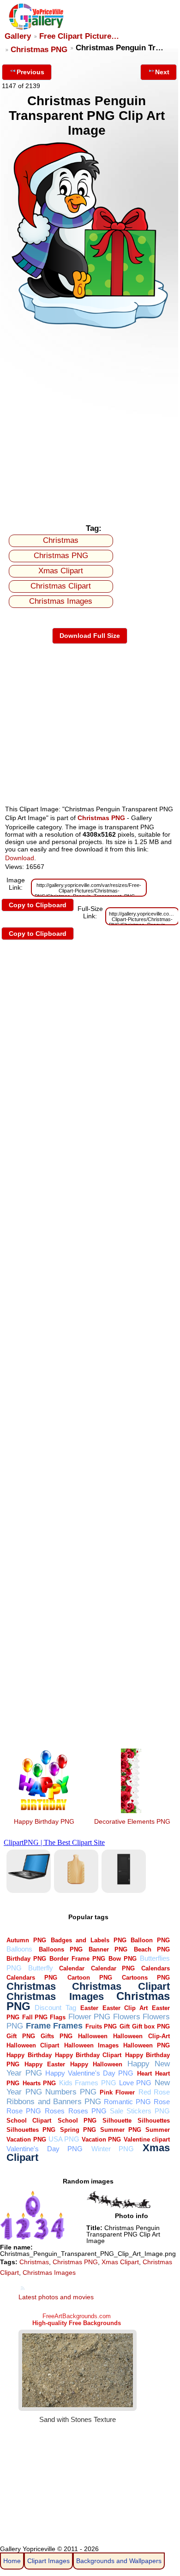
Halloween (93, 2036)
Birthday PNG (26, 1959)
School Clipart (29, 2121)
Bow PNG (123, 1959)
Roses (55, 2111)
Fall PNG (35, 2017)
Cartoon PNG (90, 1978)
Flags (58, 2017)
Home (12, 2561)
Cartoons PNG (146, 1978)
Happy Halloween (96, 2064)
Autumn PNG (26, 1940)
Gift (125, 2026)
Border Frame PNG (77, 1959)
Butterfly (41, 1968)
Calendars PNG (32, 1978)
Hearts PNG (39, 2083)
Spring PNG (78, 2130)
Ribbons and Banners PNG (54, 2102)
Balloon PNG (150, 1940)
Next (162, 72)
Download (20, 858)
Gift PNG (21, 2036)
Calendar (72, 1968)
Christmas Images (61, 601)
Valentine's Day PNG (45, 2149)
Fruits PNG (101, 2026)
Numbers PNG (71, 2092)
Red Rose (154, 2092)
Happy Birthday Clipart (88, 2055)
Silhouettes (154, 2121)
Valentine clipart (147, 2139)
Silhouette (117, 2121)
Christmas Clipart (61, 586)
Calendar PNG (113, 1968)
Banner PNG (108, 1949)
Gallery (18, 36)
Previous (30, 72)
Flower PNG (89, 2017)
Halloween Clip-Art (141, 2036)
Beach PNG (152, 1949)
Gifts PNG (56, 2036)
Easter (89, 2008)
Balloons (19, 1949)
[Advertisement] (90, 425)
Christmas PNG (39, 50)
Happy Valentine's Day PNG (90, 2073)
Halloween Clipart (33, 2045)
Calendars (156, 1968)
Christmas (61, 540)
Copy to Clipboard (38, 905)
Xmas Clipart (61, 571)
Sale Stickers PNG (140, 2111)
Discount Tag (55, 2008)
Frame (38, 2026)
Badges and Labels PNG (89, 1940)
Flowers (127, 2017)
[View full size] (90, 329)
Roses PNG (87, 2111)
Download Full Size (90, 636)
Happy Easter (45, 2064)
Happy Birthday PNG (44, 1821)
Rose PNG (24, 2111)
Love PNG (135, 2083)
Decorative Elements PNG (132, 1821)
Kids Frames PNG (88, 2083)
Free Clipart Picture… (79, 36)
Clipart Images (48, 2561)
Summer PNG (121, 2130)
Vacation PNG (101, 2139)
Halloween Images (91, 2045)
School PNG (77, 2121)
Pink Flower (117, 2092)
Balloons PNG (61, 1949)
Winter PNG (113, 2149)
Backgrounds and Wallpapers (119, 2561)
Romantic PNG (127, 2102)
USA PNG (64, 2139)
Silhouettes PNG (31, 2130)
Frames (68, 2026)
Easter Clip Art (125, 2008)
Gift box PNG (151, 2026)
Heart (144, 2073)
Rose (162, 2102)
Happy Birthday (29, 2055)
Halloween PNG (147, 2045)
